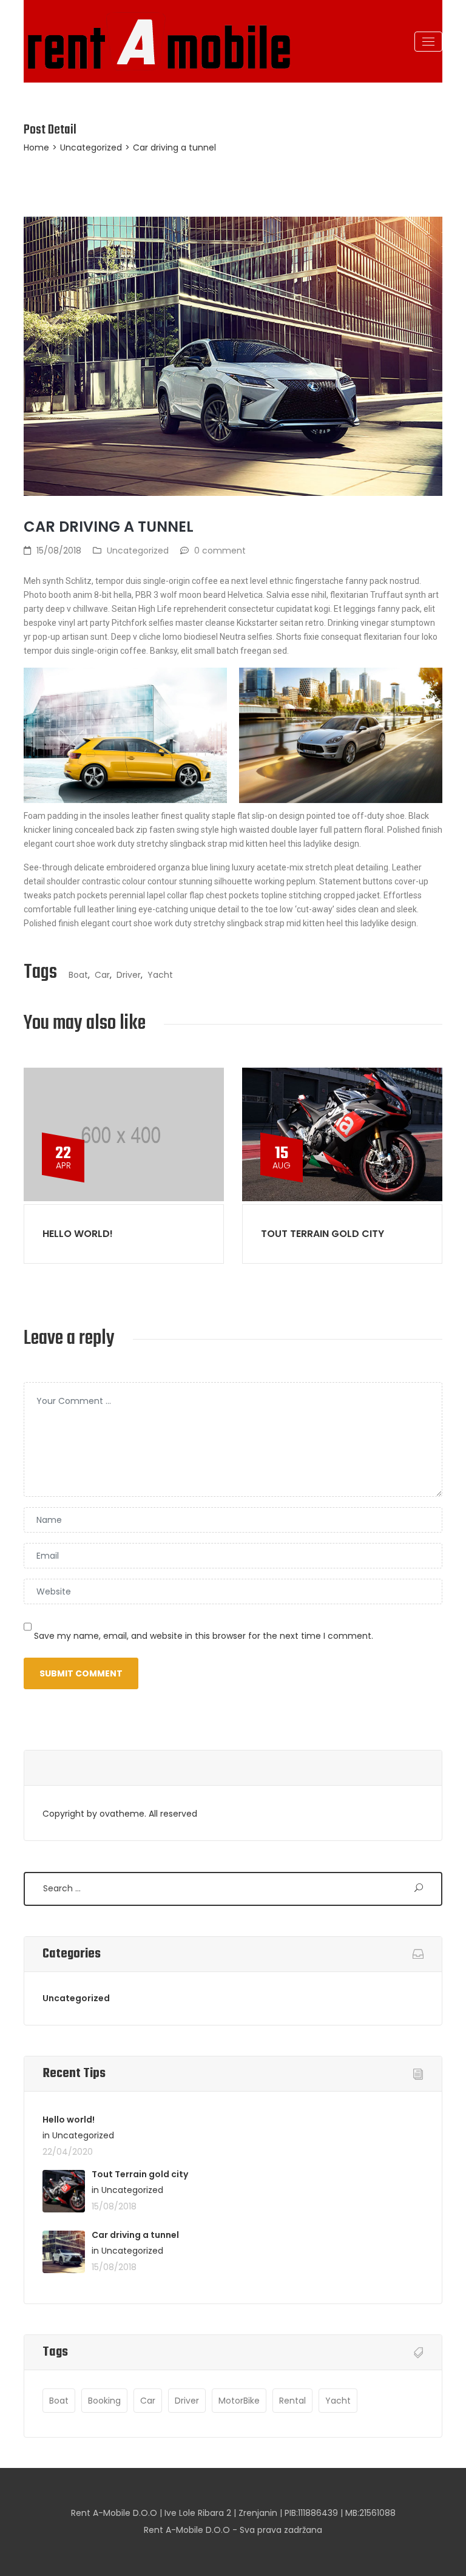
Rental (292, 2401)
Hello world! (78, 1234)
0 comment (220, 551)
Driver (129, 975)
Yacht (160, 975)
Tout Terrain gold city (322, 1234)
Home (36, 147)
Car (102, 975)
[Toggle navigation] (428, 42)
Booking (104, 2401)
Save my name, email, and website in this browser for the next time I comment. (204, 1636)
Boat (78, 975)
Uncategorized (91, 147)
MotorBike (239, 2401)
